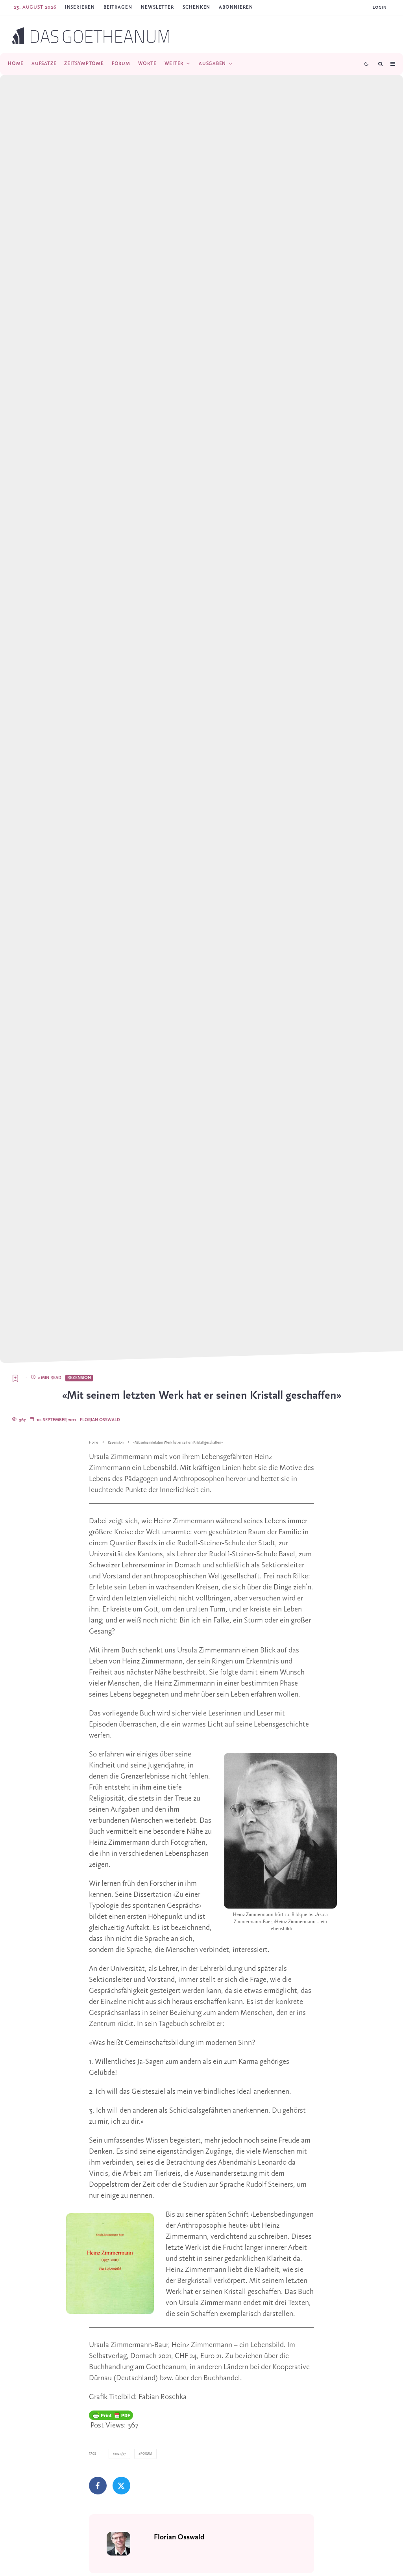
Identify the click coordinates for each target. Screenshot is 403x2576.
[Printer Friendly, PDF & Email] (111, 2415)
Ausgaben (212, 64)
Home (16, 64)
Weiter (174, 64)
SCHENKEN (196, 7)
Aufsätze (44, 64)
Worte (147, 64)
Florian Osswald (100, 1420)
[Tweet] (121, 2486)
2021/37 (120, 2454)
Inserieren (80, 7)
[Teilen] (98, 2486)
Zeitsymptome (84, 64)
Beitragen (118, 7)
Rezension (79, 1378)
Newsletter (157, 7)
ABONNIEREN (236, 7)
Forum (121, 64)
